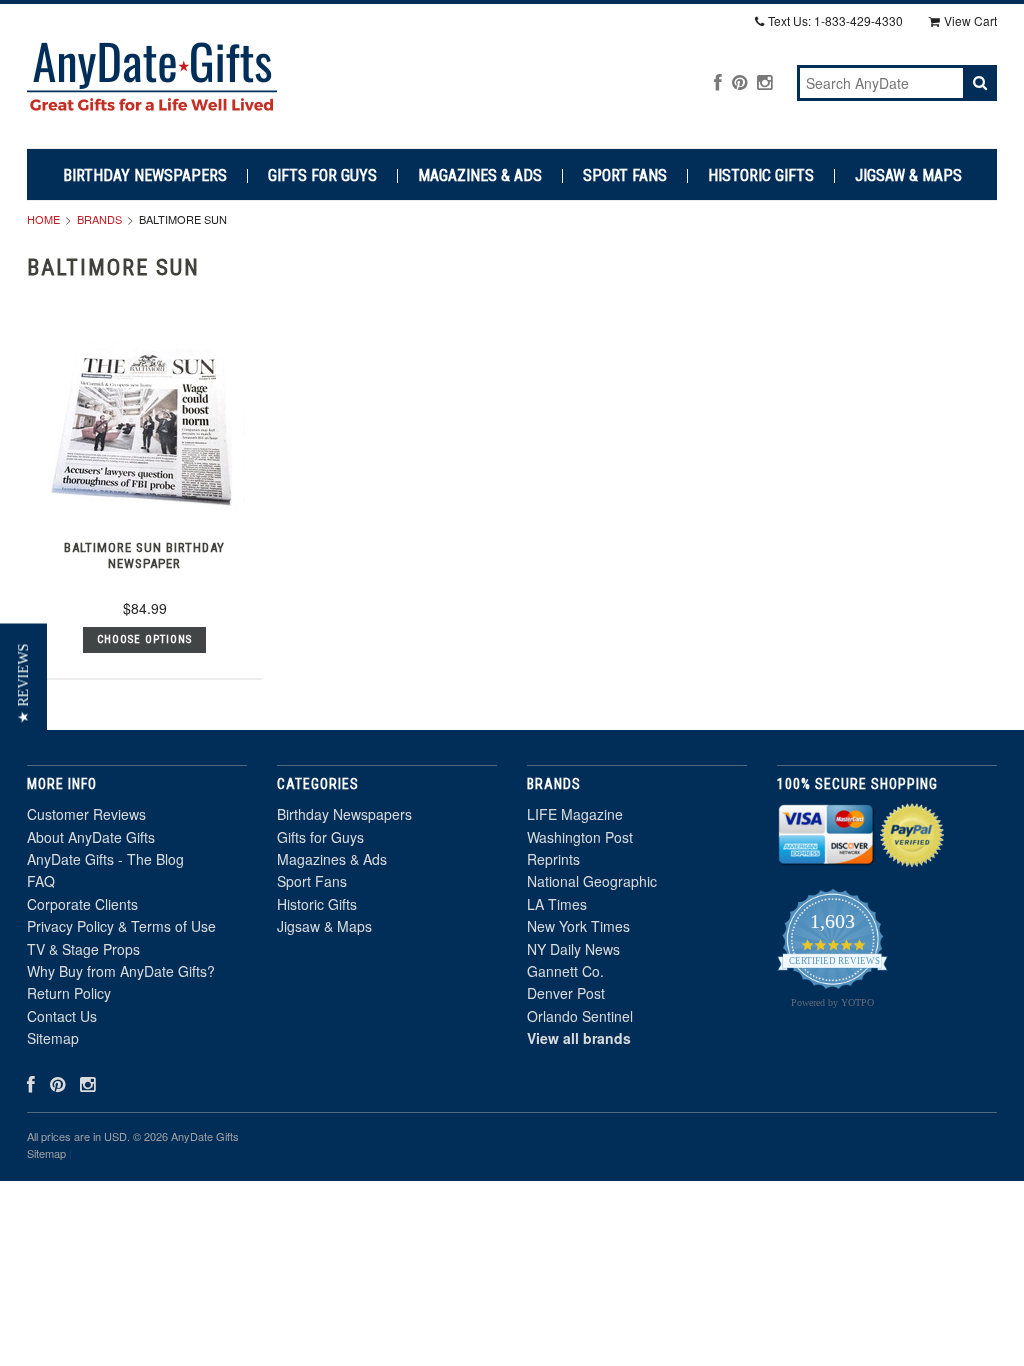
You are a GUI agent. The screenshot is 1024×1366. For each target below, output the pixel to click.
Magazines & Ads (480, 176)
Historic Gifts (761, 176)
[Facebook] (718, 81)
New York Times (578, 926)
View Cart (970, 20)
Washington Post (580, 837)
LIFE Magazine (575, 814)
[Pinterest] (739, 81)
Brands (99, 219)
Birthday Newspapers (145, 176)
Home (43, 219)
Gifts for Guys (322, 176)
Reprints (553, 859)
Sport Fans (625, 176)
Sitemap (53, 1038)
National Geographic (592, 881)
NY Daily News (573, 949)
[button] (23, 683)
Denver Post (566, 993)
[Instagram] (764, 81)
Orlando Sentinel (580, 1016)
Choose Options (144, 639)
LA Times (557, 904)
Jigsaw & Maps (908, 176)
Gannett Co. (565, 971)
